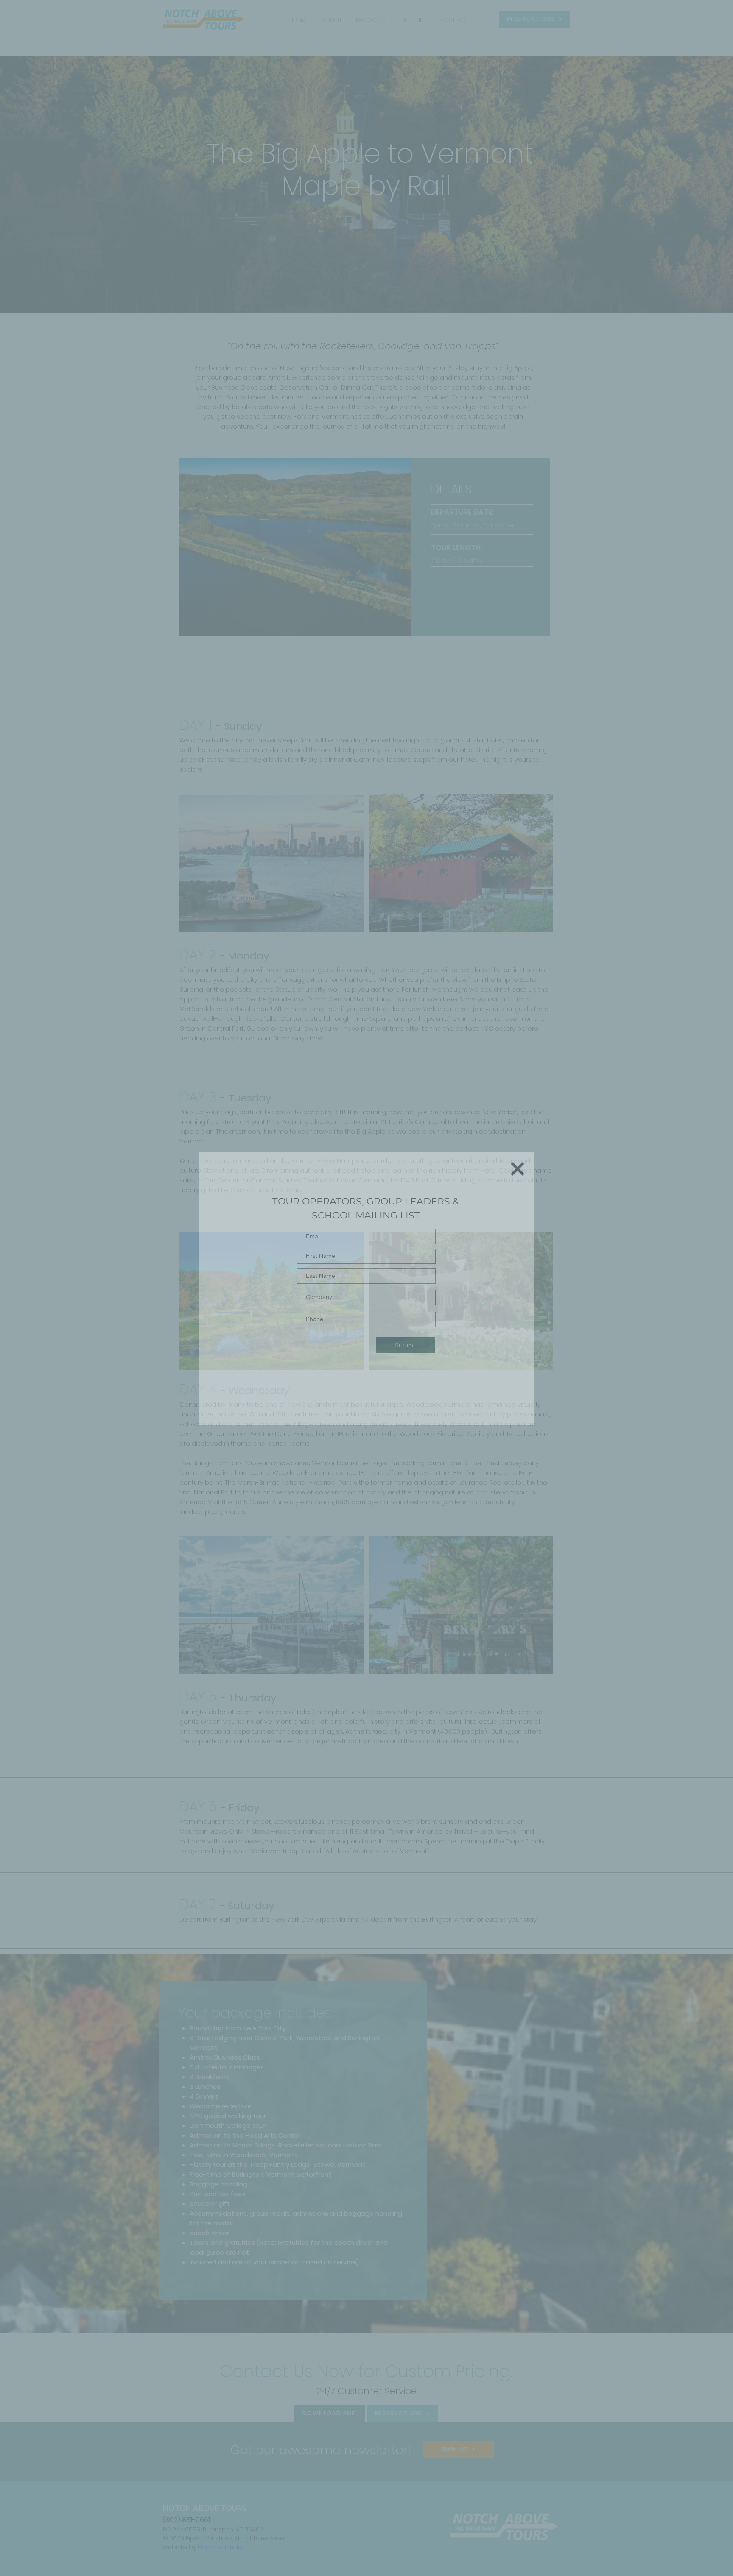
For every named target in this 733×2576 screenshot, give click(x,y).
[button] (518, 1169)
